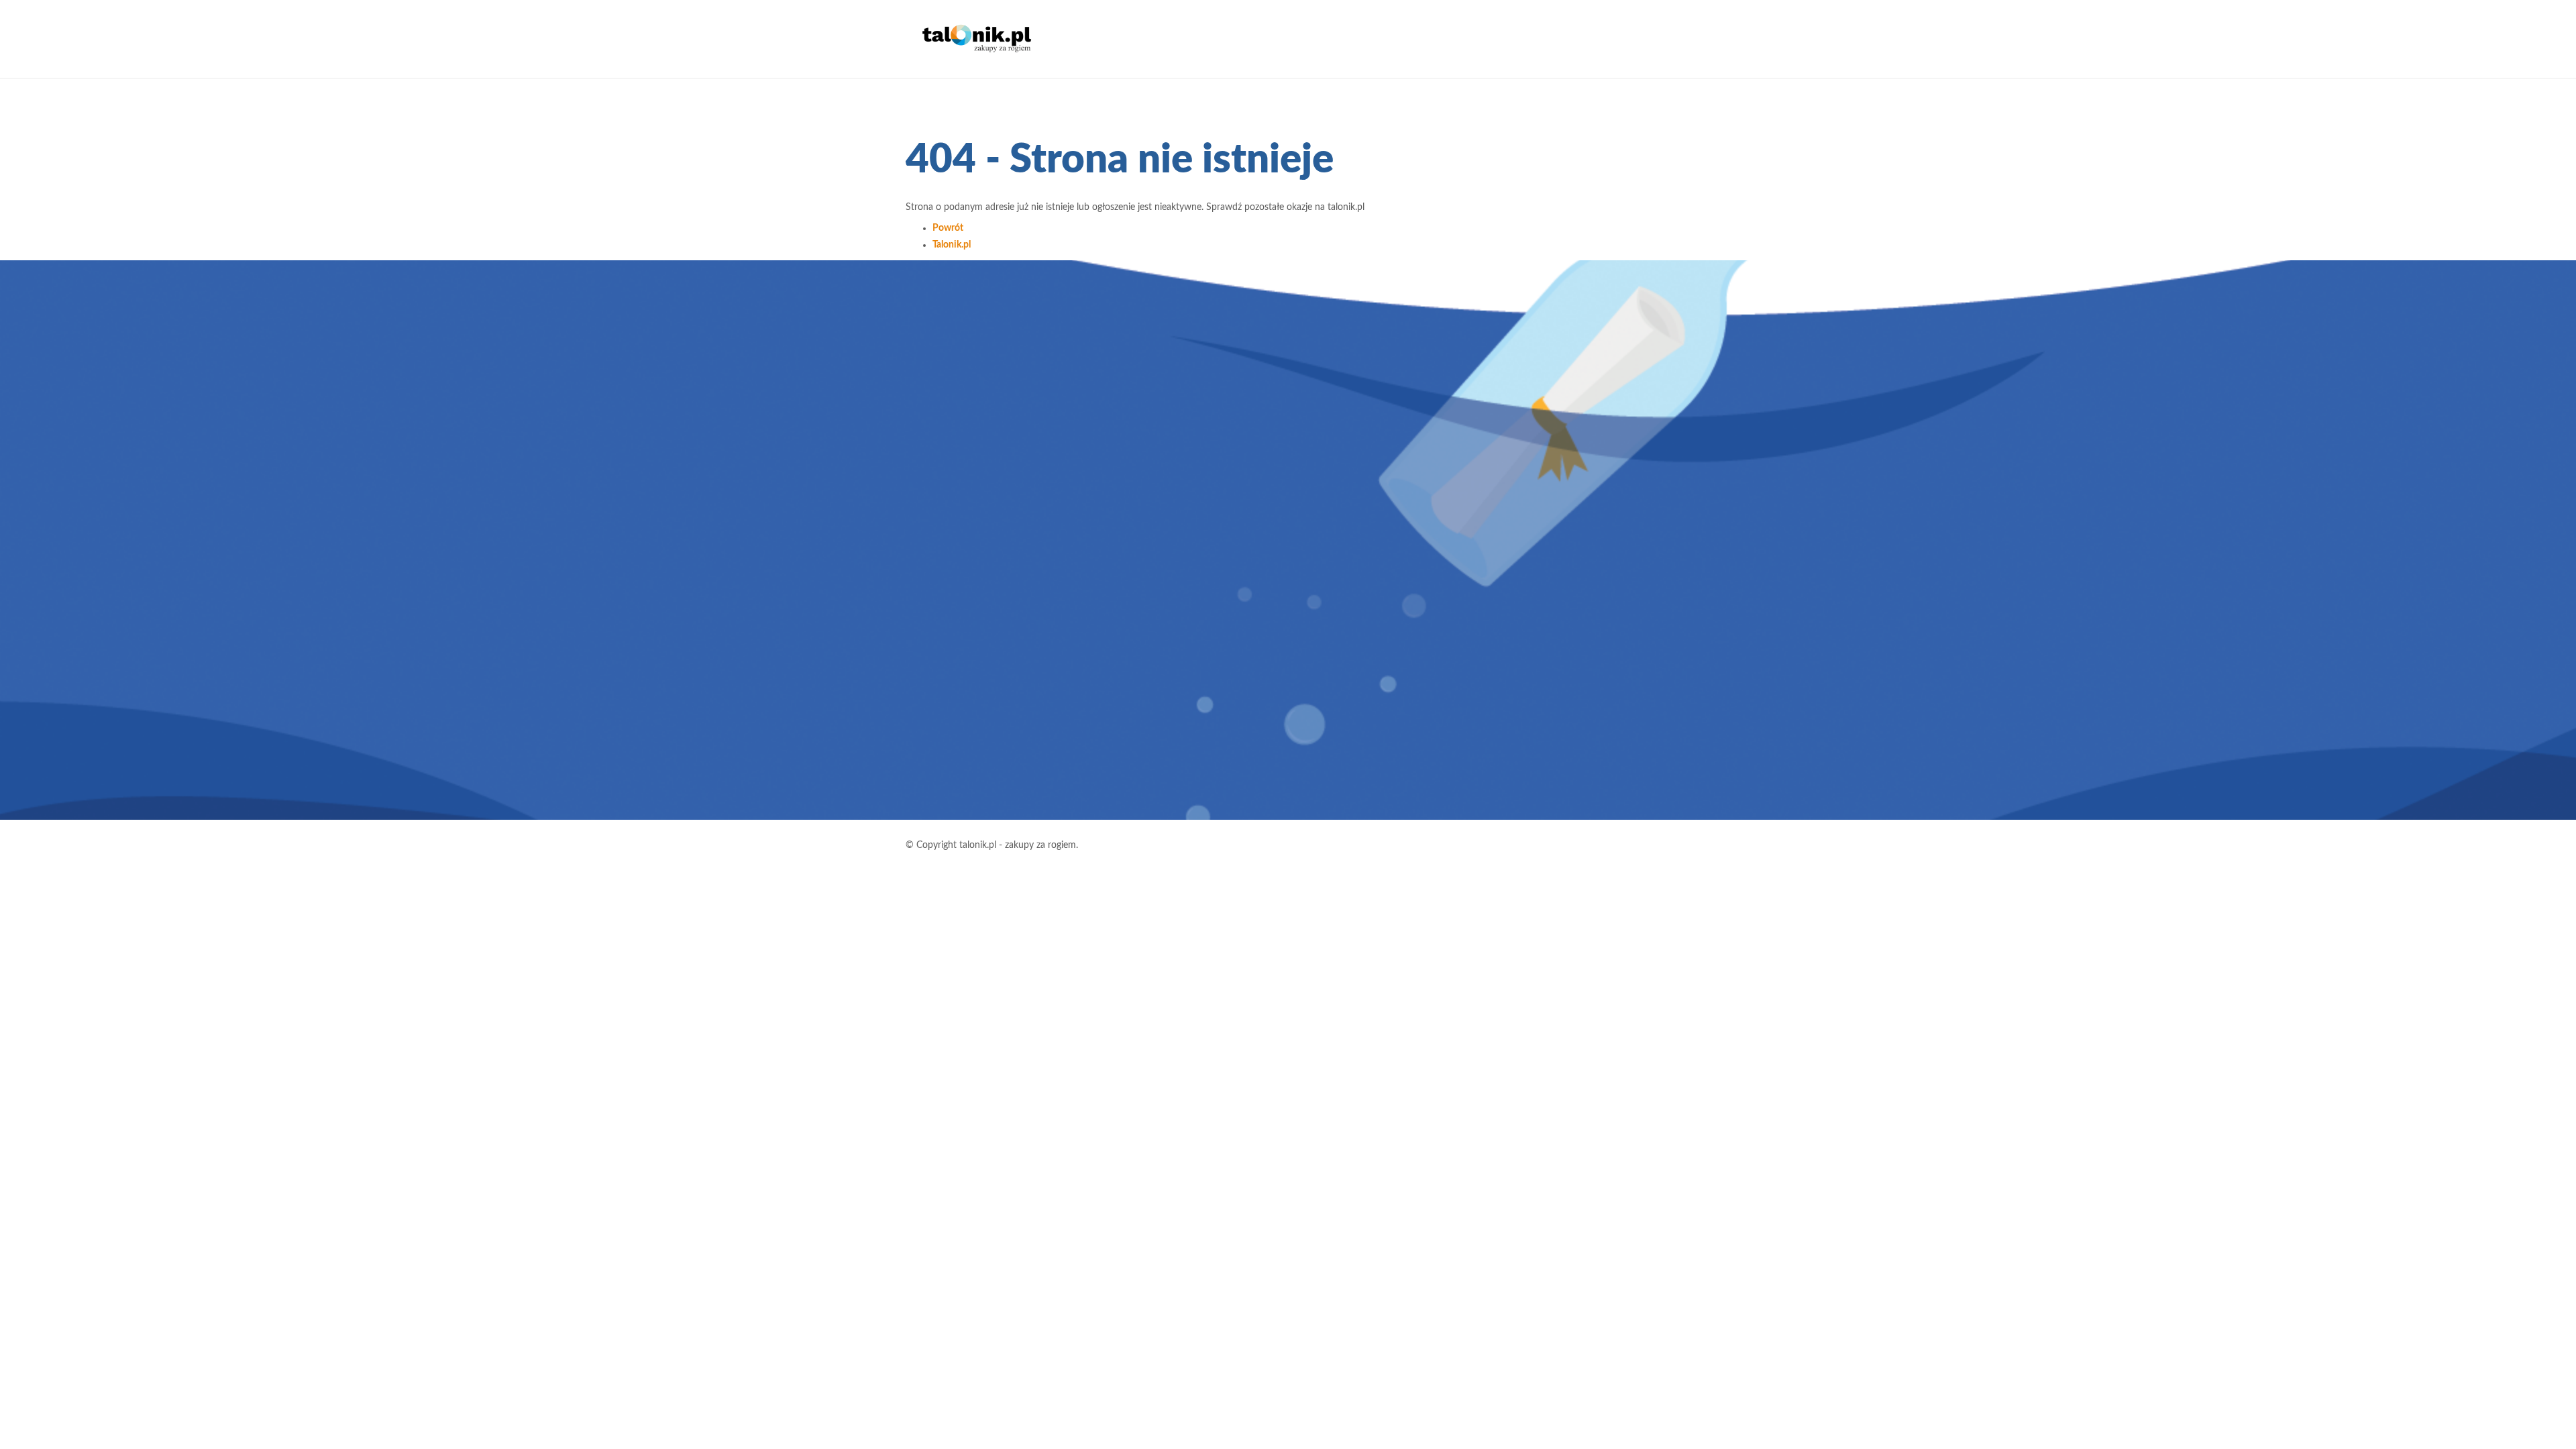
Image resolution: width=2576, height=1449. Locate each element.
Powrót (948, 228)
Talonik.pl (952, 245)
